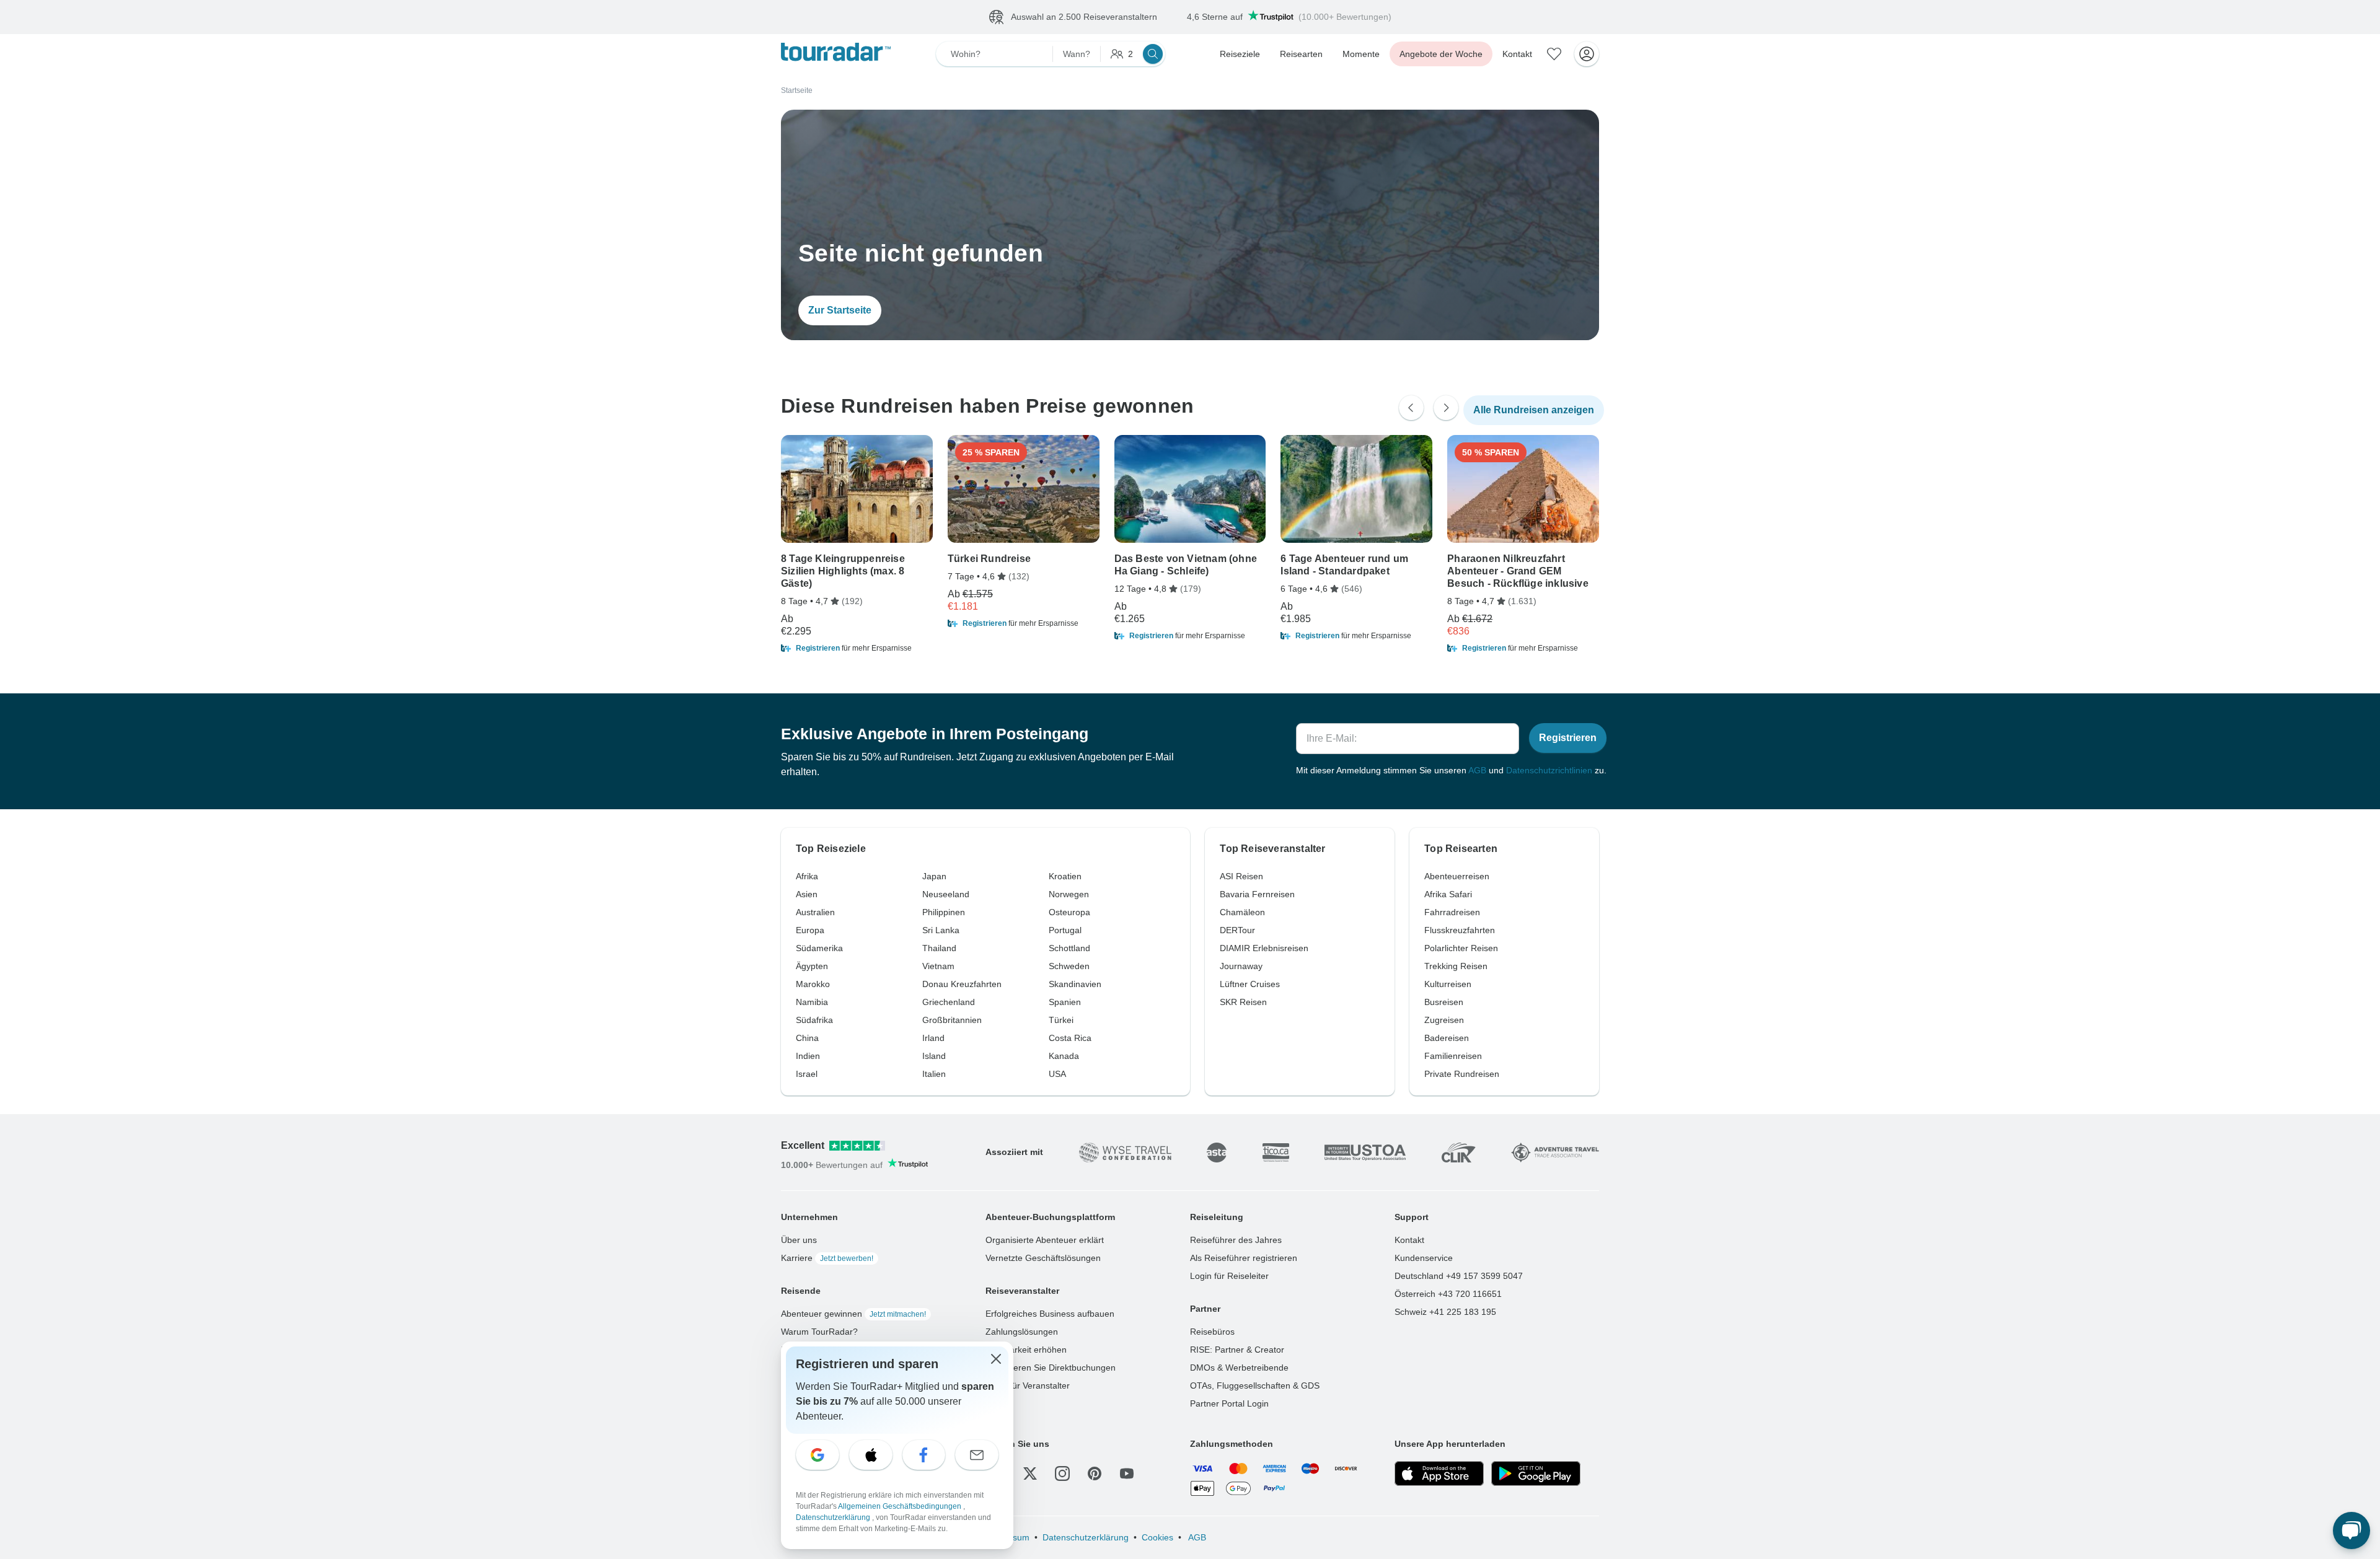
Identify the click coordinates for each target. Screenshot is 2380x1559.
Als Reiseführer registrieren (1244, 1258)
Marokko (813, 984)
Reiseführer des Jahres (1236, 1240)
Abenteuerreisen (1457, 876)
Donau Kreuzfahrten (962, 984)
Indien (808, 1056)
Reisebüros (1212, 1332)
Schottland (1069, 948)
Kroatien (1065, 876)
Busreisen (1444, 1002)
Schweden (1069, 966)
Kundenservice (1424, 1258)
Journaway (1241, 966)
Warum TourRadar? (819, 1332)
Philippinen (944, 912)
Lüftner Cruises (1250, 984)
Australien (815, 912)
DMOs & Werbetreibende (1239, 1368)
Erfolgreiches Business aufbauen (1050, 1314)
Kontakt (1517, 54)
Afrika (807, 876)
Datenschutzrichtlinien (1549, 770)
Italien (934, 1074)
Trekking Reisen (1456, 966)
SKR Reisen (1243, 1002)
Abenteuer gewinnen (853, 1314)
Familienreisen (1453, 1056)
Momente (1361, 54)
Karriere (827, 1258)
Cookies (1157, 1537)
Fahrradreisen (1452, 912)
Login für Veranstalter (1028, 1386)
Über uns (799, 1240)
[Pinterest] (1095, 1473)
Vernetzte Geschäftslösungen (1043, 1258)
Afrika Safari (1448, 894)
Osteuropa (1069, 912)
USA (1057, 1074)
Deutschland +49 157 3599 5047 (1459, 1276)
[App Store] (1439, 1473)
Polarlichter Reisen (1461, 948)
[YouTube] (1127, 1473)
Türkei (1061, 1020)
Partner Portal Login (1229, 1403)
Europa (810, 930)
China (807, 1038)
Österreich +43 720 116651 (1448, 1294)
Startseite (797, 90)
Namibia (812, 1002)
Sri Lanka (941, 930)
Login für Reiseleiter (1229, 1276)
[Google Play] (1536, 1473)
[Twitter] (1030, 1473)
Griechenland (949, 1002)
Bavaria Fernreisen (1257, 894)
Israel (807, 1074)
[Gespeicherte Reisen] (1554, 54)
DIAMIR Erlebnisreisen (1264, 948)
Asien (807, 894)
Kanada (1064, 1056)
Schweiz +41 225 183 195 (1445, 1312)
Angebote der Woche (1441, 54)
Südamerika (819, 948)
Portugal (1065, 930)
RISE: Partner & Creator (1237, 1350)
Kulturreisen (1448, 984)
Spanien (1065, 1002)
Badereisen (1447, 1038)
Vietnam (938, 966)
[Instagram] (1062, 1473)
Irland (933, 1038)
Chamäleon (1242, 912)
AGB (1477, 770)
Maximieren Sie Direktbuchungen (1051, 1368)
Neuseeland (946, 894)
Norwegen (1069, 894)
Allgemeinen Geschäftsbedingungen (901, 1506)
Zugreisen (1444, 1020)
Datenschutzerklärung (1086, 1537)
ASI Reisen (1241, 876)
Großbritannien (952, 1020)
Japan (934, 876)
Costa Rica (1070, 1038)
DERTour (1237, 930)
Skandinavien (1075, 984)
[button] (857, 648)
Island (934, 1056)
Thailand (939, 948)
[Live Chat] (2351, 1530)
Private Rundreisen (1462, 1074)
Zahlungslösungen (1022, 1332)
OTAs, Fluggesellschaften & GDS (1255, 1386)
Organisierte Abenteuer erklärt (1045, 1240)
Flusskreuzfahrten (1460, 930)
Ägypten (812, 966)
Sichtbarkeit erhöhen (1026, 1350)
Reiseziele (1240, 54)
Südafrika (814, 1020)
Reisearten (1301, 54)
